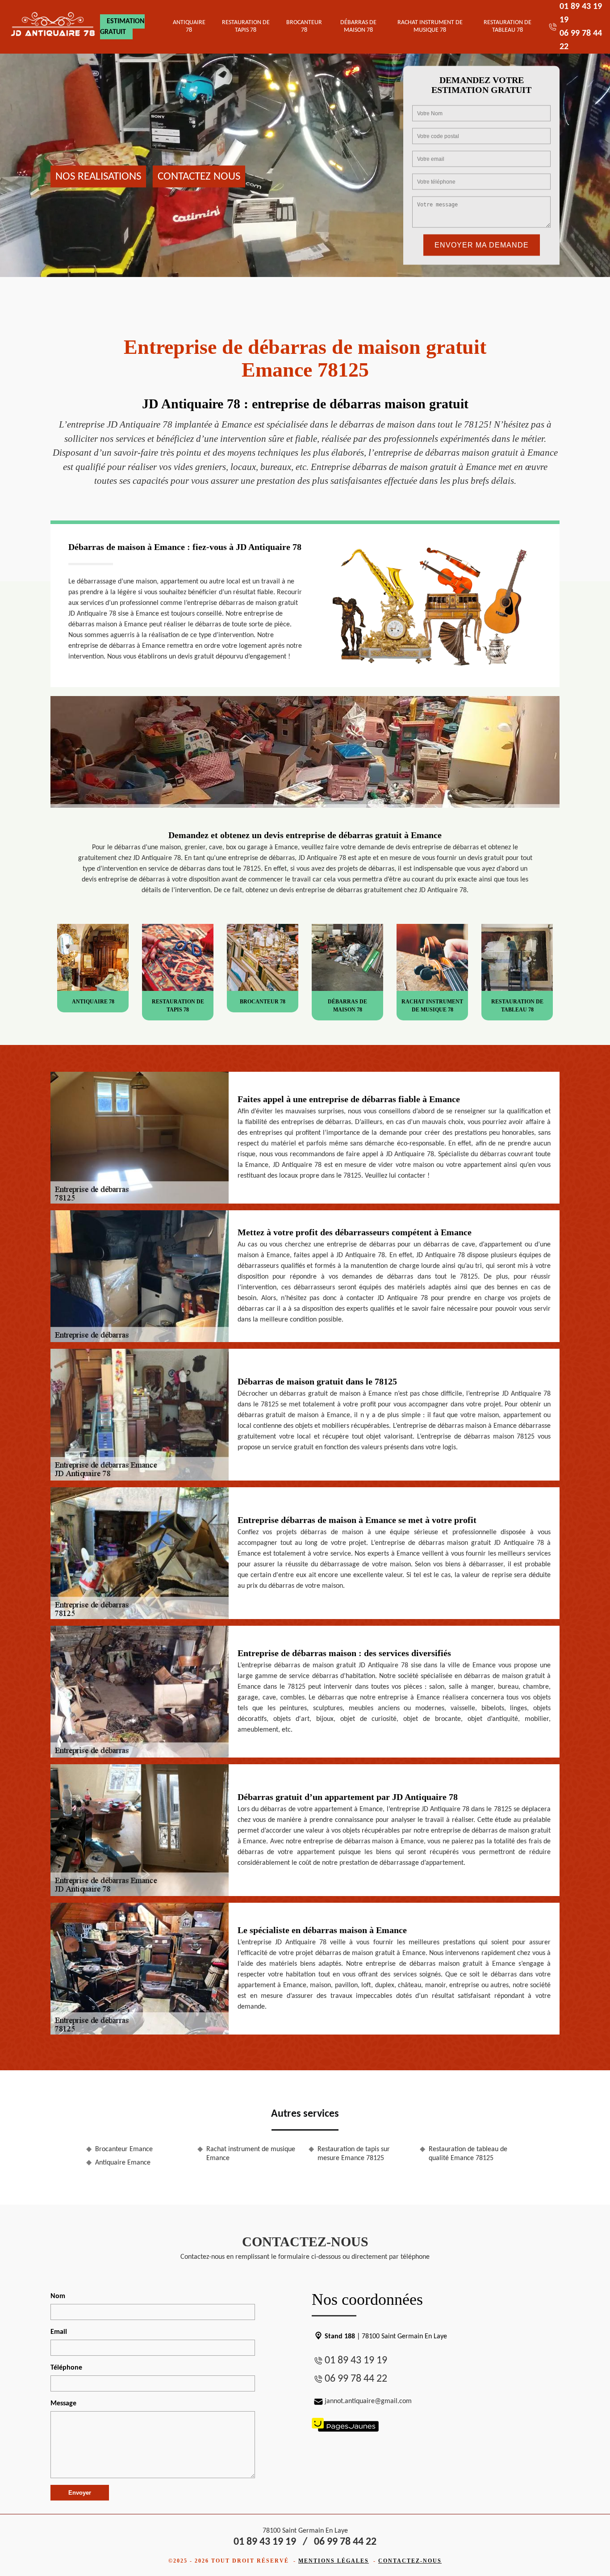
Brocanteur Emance (124, 2149)
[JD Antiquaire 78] (53, 27)
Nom (58, 2296)
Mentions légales (334, 2561)
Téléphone (66, 2368)
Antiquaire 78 (189, 26)
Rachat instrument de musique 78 (430, 26)
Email (59, 2332)
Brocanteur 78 (304, 26)
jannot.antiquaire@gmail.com (368, 2401)
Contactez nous (199, 176)
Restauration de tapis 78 (246, 26)
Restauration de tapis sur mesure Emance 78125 (354, 2154)
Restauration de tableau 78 (508, 26)
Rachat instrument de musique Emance (251, 2154)
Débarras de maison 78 (358, 26)
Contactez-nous (410, 2561)
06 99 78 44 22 (356, 2379)
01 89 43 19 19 (356, 2361)
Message (63, 2404)
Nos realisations (98, 176)
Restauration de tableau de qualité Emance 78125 (468, 2154)
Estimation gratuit (122, 27)
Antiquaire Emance (123, 2163)
